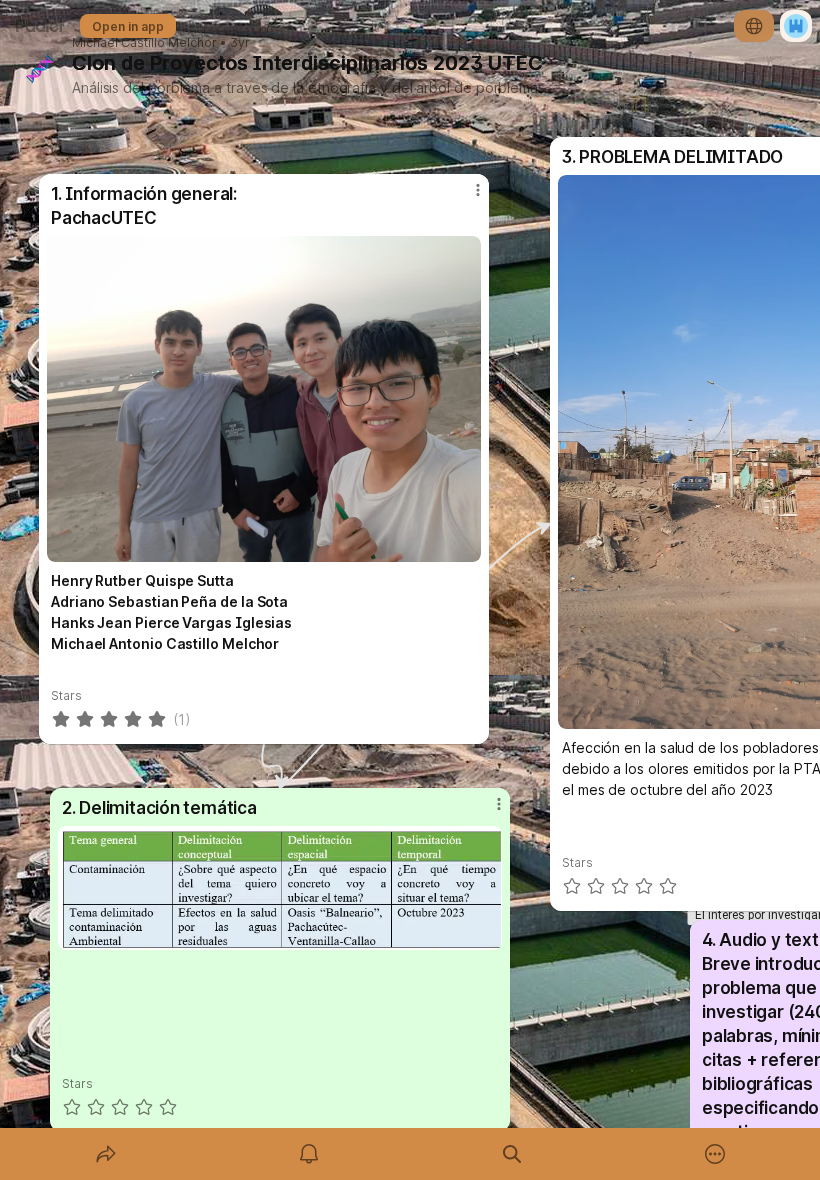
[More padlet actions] (715, 1154)
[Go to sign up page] (796, 26)
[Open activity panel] (309, 1154)
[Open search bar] (512, 1154)
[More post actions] (486, 812)
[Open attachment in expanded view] (280, 888)
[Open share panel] (106, 1154)
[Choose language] (754, 26)
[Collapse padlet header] (557, 63)
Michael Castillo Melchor (144, 43)
